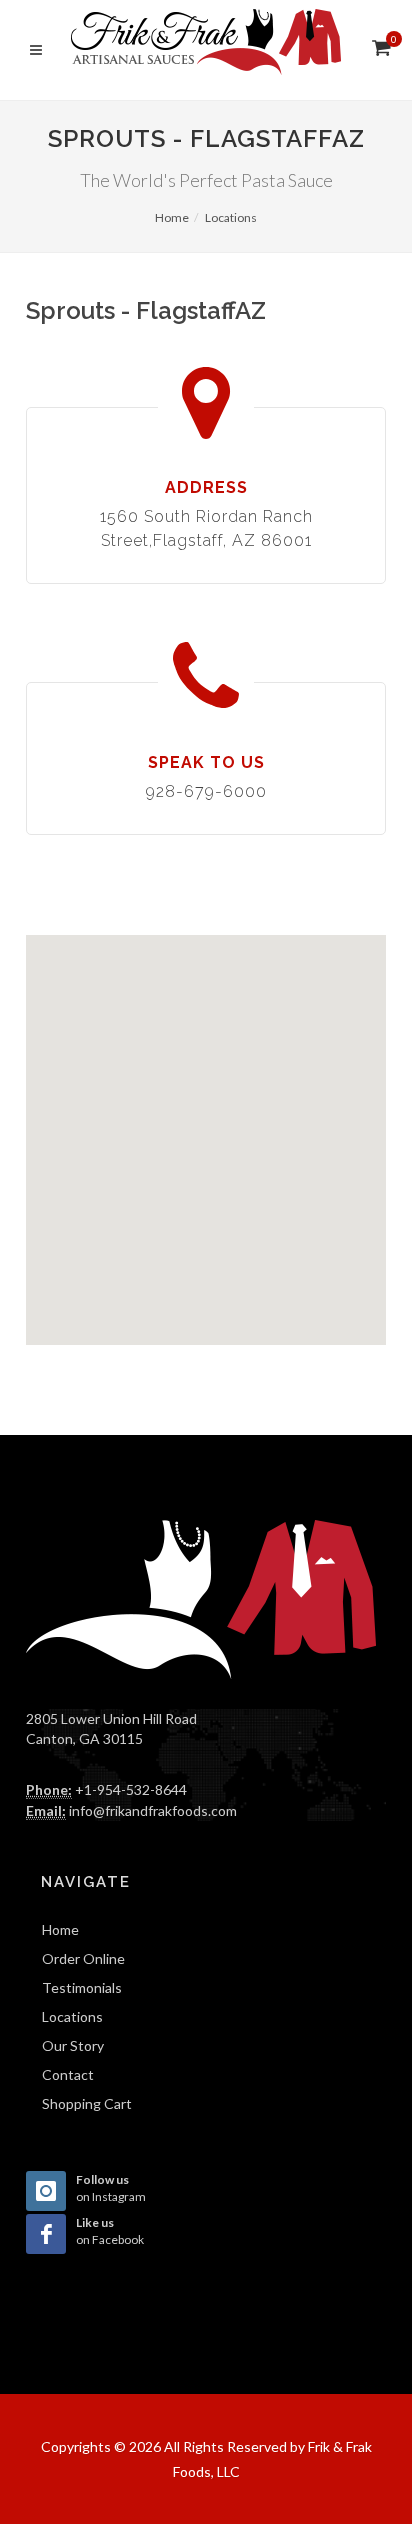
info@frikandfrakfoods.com (153, 1810)
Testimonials (82, 1987)
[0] (379, 47)
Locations (231, 217)
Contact (68, 2074)
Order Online (83, 1958)
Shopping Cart (87, 2103)
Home (172, 217)
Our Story (73, 2045)
